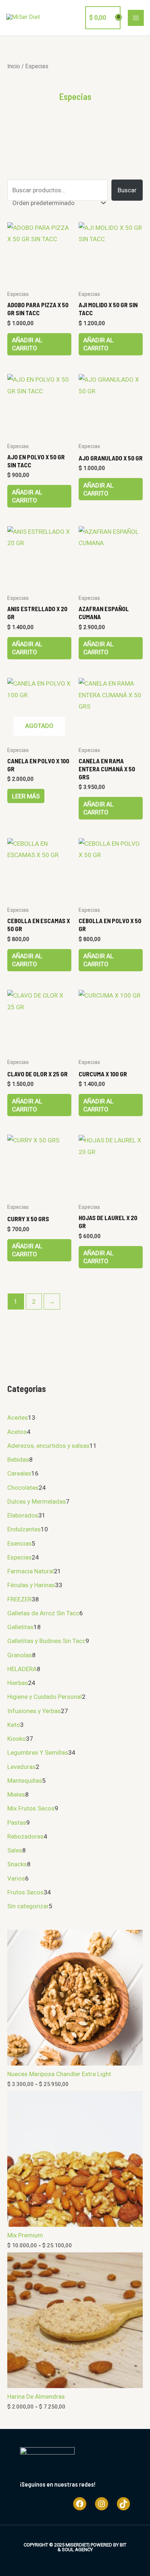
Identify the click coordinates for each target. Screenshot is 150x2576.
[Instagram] (102, 2504)
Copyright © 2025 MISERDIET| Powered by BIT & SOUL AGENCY (75, 2547)
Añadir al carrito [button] (27, 344)
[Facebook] (80, 2504)
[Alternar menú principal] (136, 18)
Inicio (14, 66)
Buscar (127, 190)
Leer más (26, 796)
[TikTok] (123, 2504)
